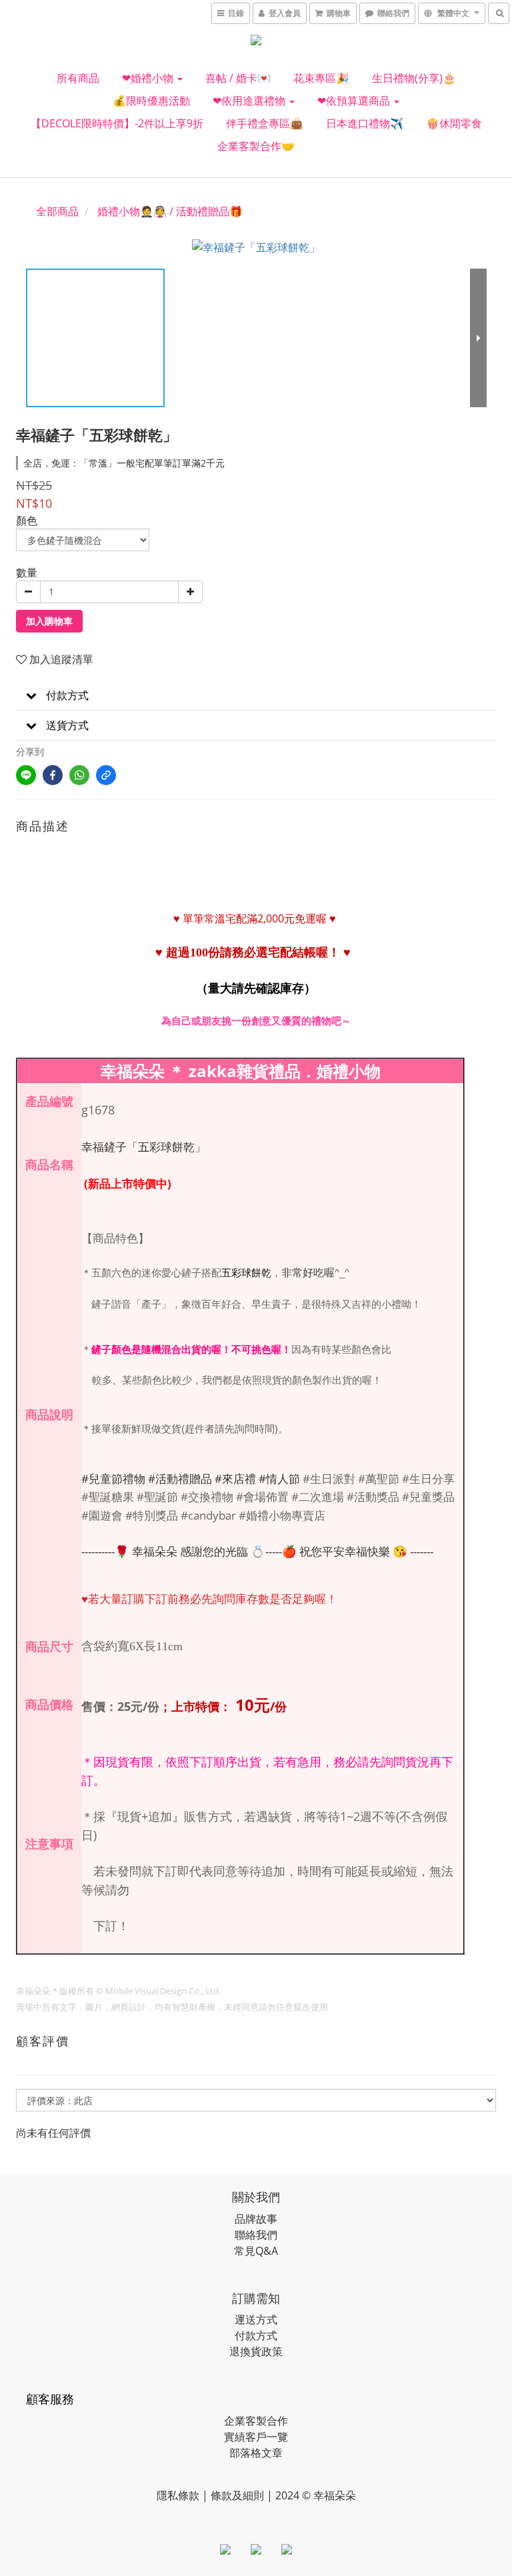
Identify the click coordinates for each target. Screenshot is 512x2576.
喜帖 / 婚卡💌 (238, 78)
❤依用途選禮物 (250, 101)
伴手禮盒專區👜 (265, 123)
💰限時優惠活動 (151, 101)
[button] (256, 695)
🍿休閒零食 (454, 123)
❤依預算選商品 (355, 101)
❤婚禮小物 (149, 78)
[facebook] (53, 775)
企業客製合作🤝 (256, 146)
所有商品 (78, 78)
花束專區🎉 (321, 78)
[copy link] (106, 775)
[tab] (256, 695)
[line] (26, 775)
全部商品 (57, 211)
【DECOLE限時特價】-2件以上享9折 (117, 123)
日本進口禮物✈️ (365, 123)
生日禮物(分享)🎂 (414, 78)
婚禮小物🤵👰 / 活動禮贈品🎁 (170, 211)
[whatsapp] (79, 775)
